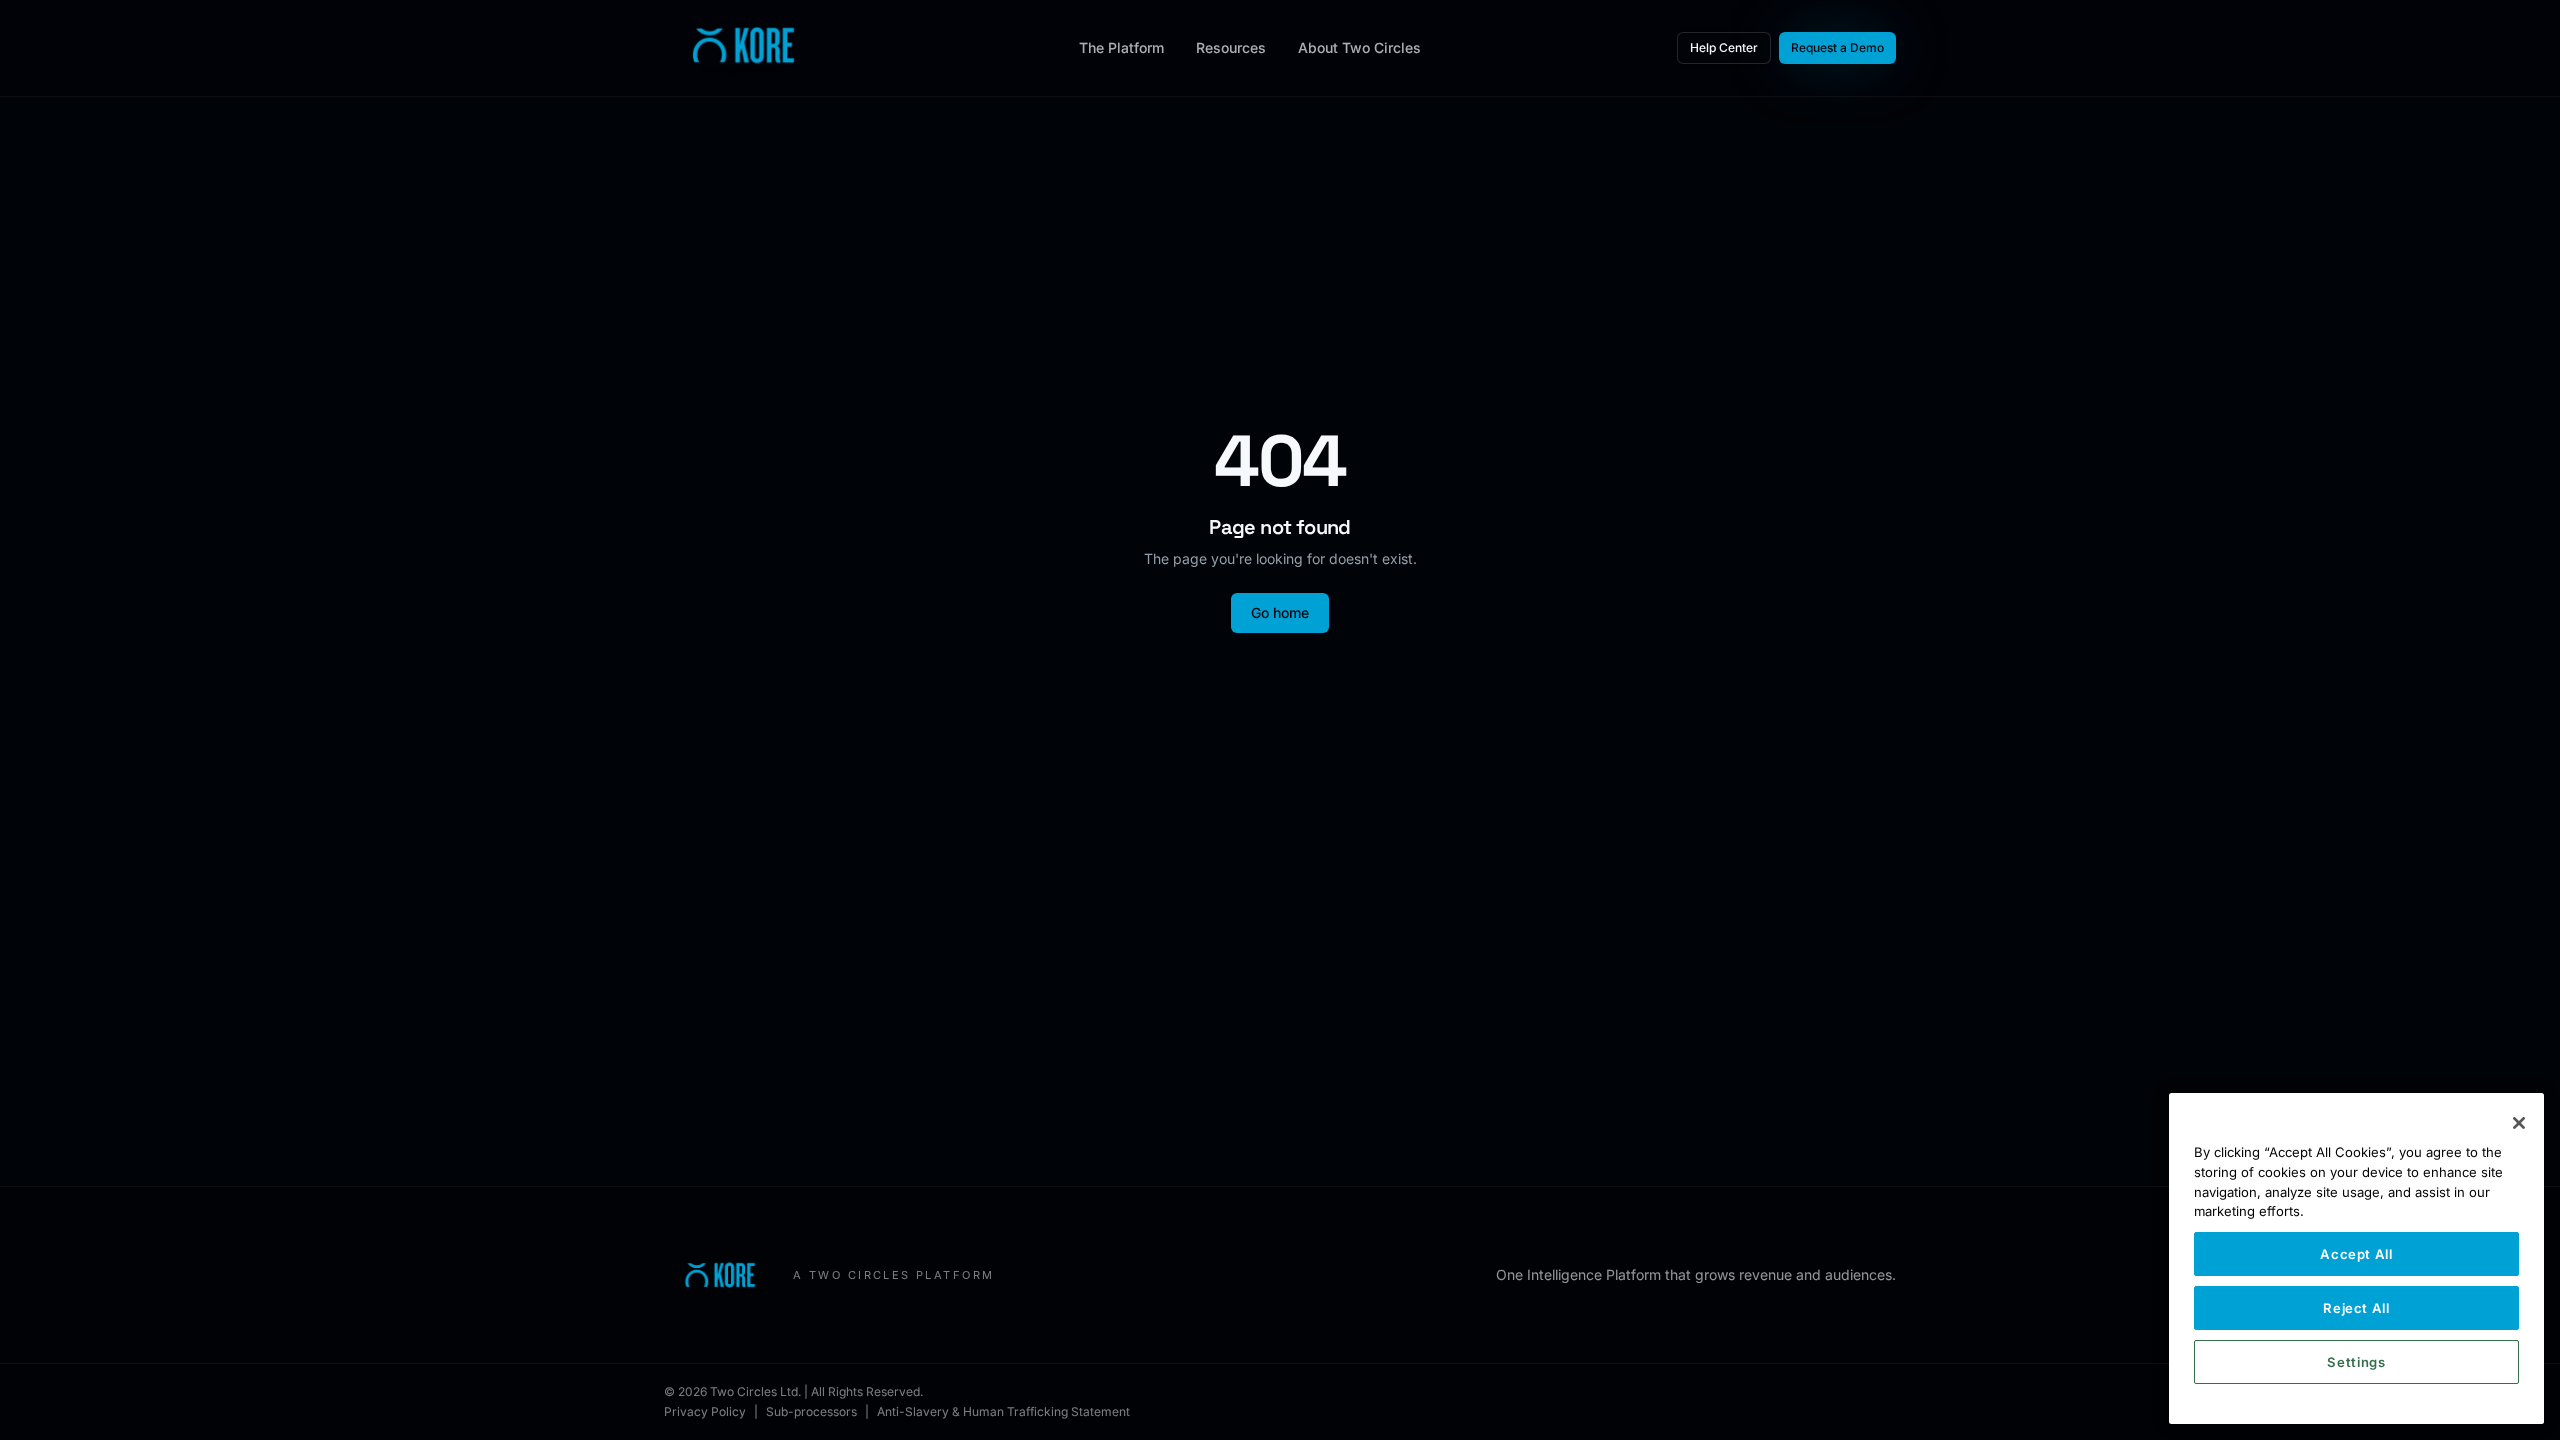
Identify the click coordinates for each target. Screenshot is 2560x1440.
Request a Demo (1837, 47)
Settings (2356, 1362)
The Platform (1121, 47)
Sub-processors (811, 1411)
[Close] (2519, 1123)
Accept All (2356, 1254)
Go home (1280, 612)
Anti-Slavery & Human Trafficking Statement (1003, 1411)
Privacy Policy (705, 1411)
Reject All (2356, 1308)
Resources (1231, 47)
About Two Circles (1359, 47)
